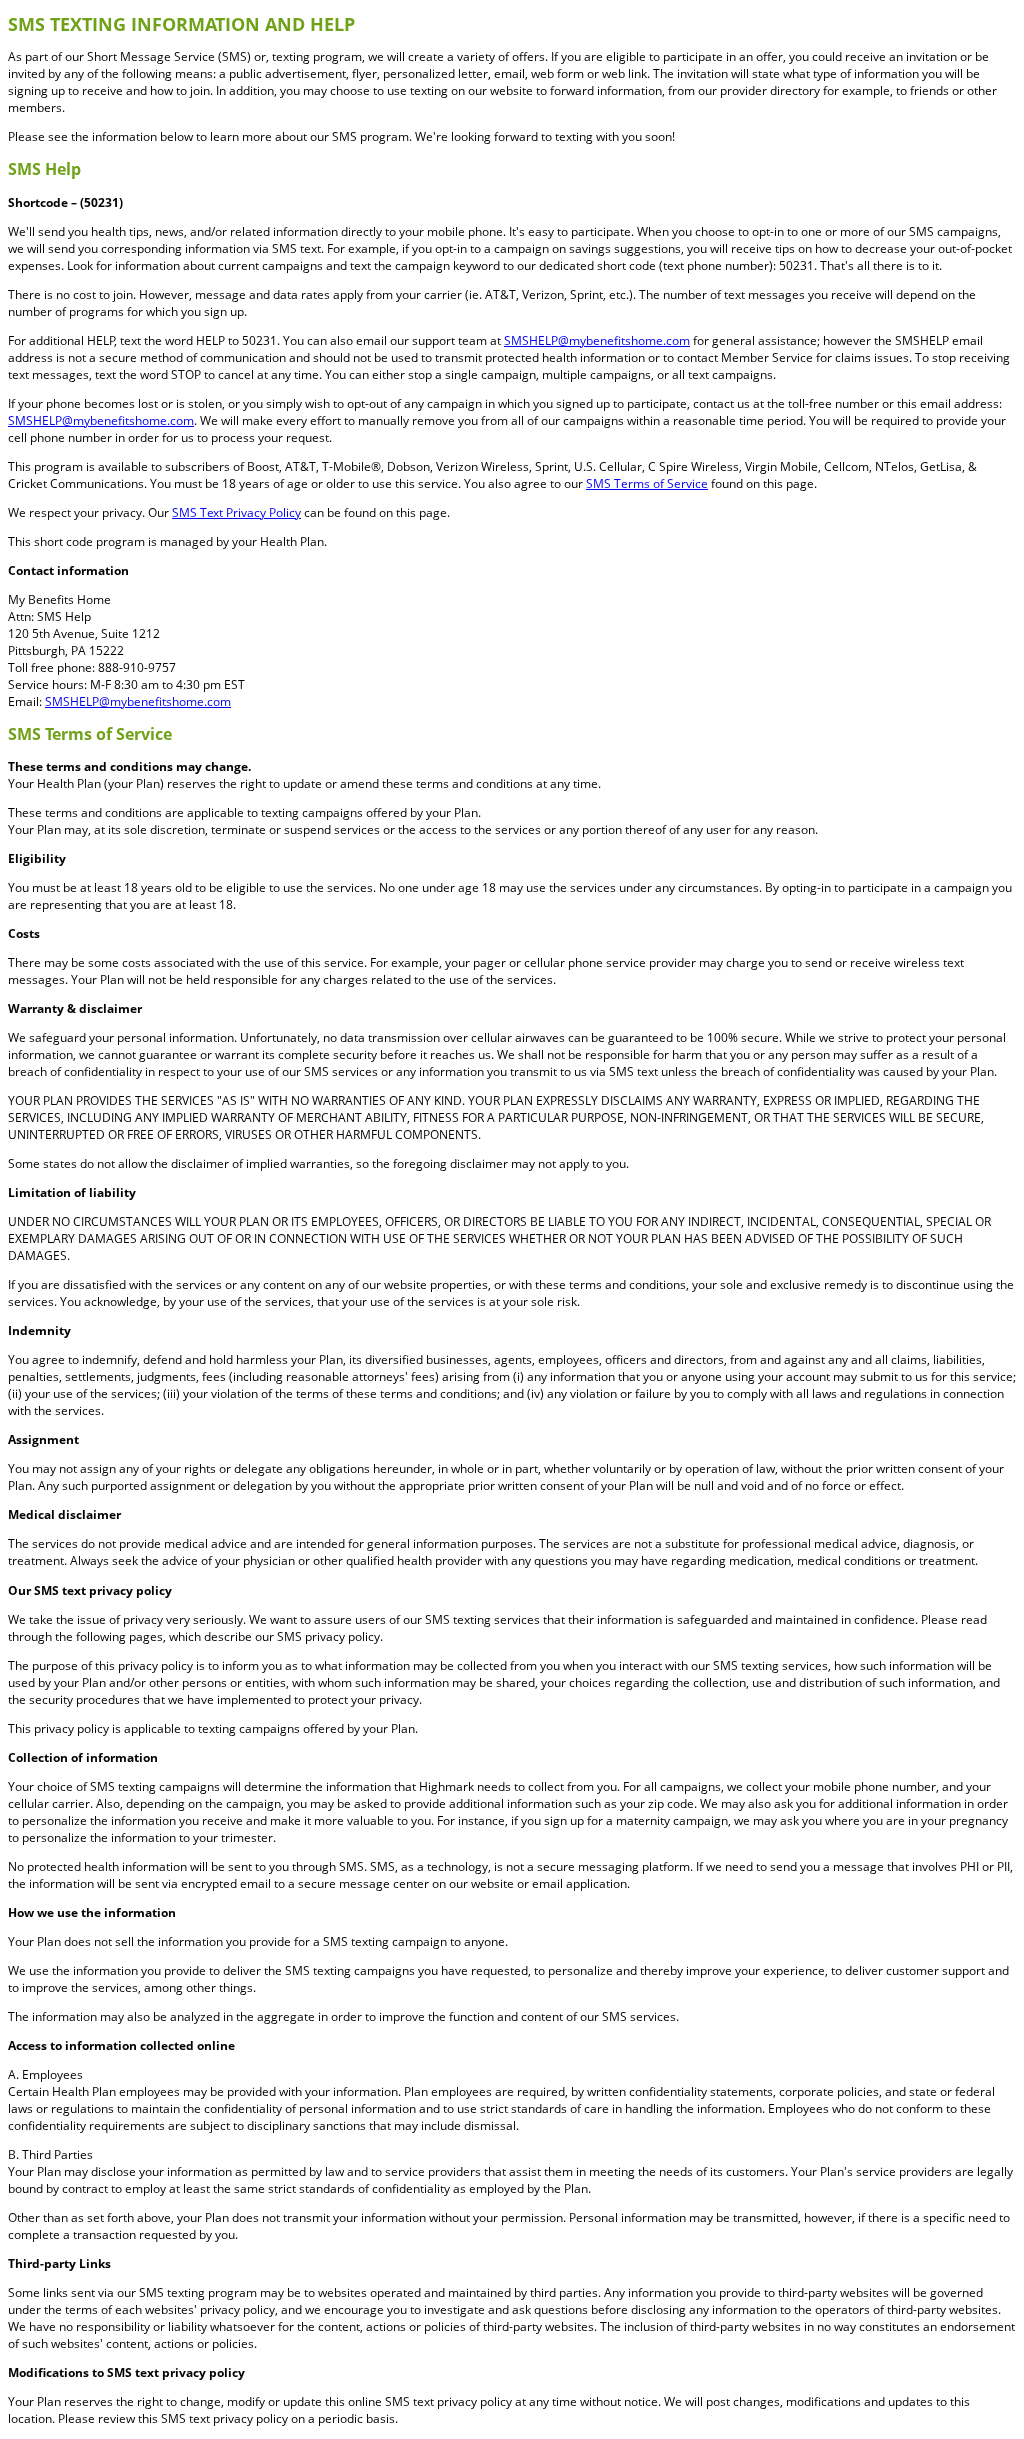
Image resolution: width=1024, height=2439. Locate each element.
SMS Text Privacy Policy (236, 512)
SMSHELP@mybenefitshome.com (597, 340)
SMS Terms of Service (647, 483)
